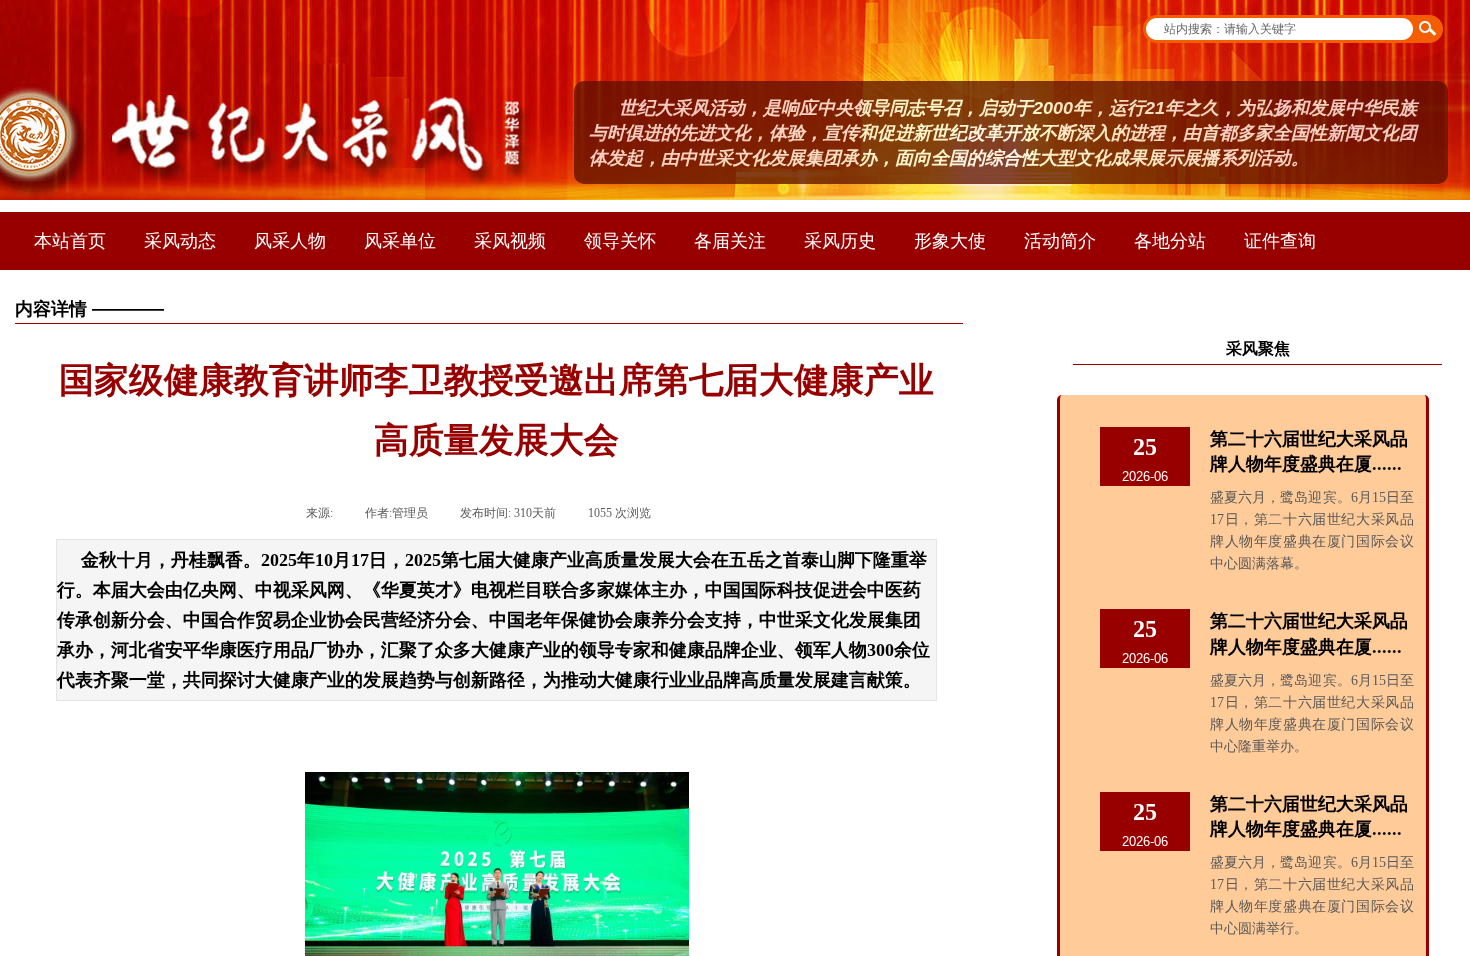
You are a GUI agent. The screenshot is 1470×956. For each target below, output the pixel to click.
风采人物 (290, 241)
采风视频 (510, 241)
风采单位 (400, 241)
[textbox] (1277, 29)
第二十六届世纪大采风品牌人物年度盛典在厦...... (1309, 451)
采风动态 (180, 241)
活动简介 (1060, 241)
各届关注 (730, 241)
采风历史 (840, 241)
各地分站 (1170, 241)
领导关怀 (620, 241)
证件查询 (1280, 241)
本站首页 (70, 241)
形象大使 (950, 241)
